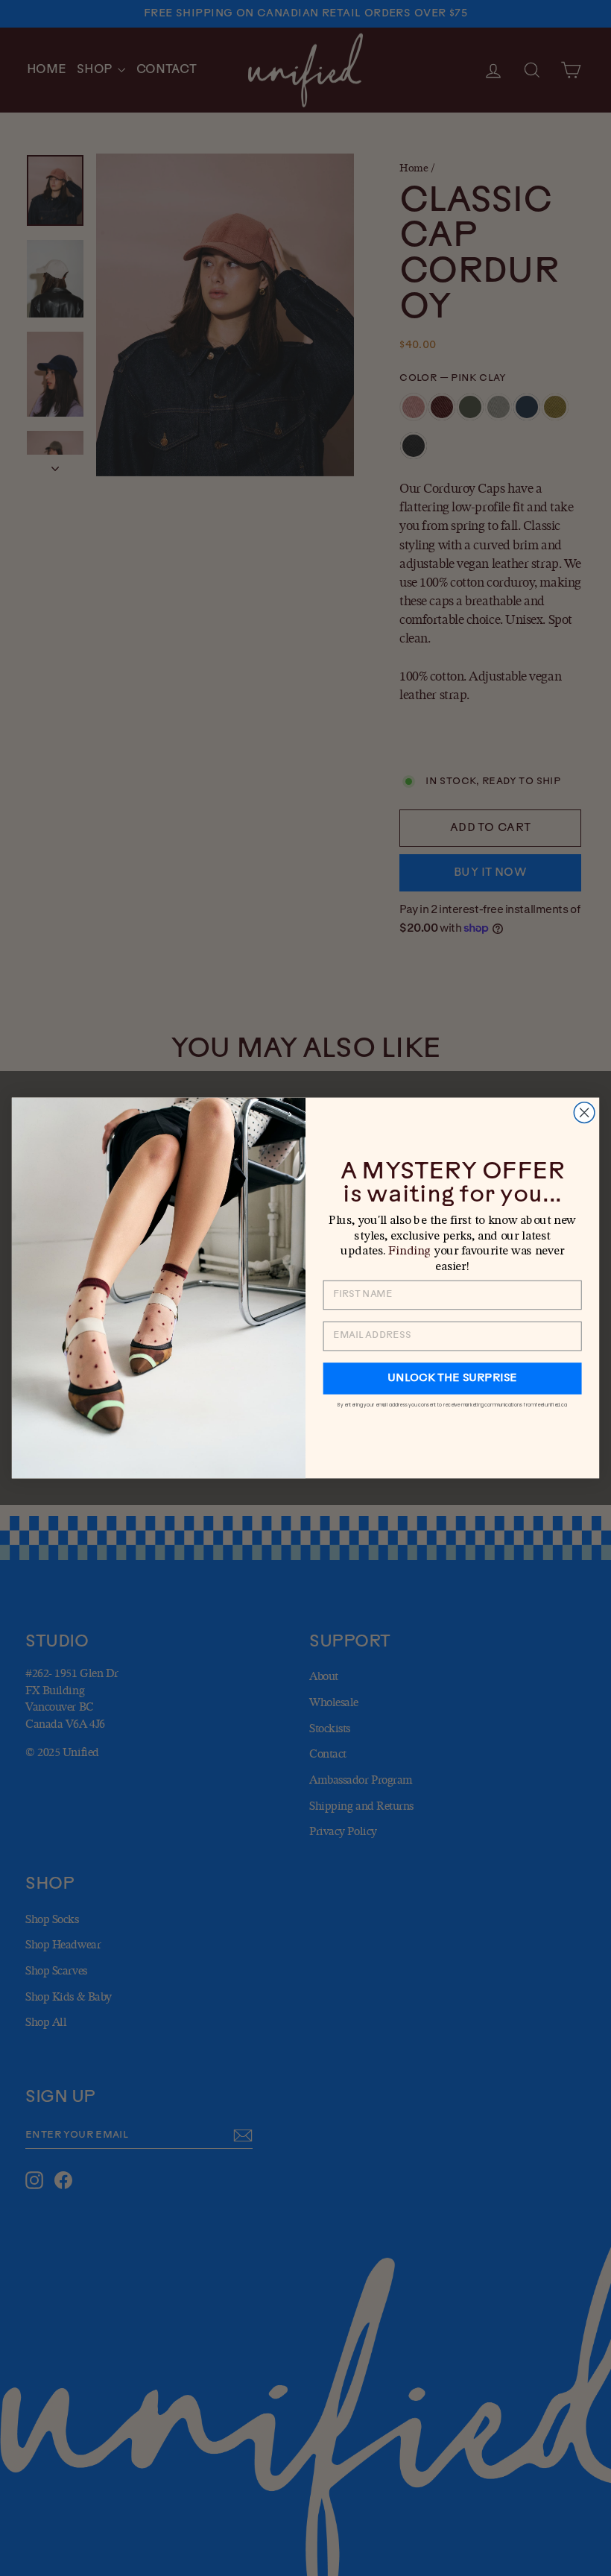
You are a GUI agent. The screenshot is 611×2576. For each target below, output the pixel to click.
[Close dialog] (584, 1113)
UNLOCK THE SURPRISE (452, 1378)
